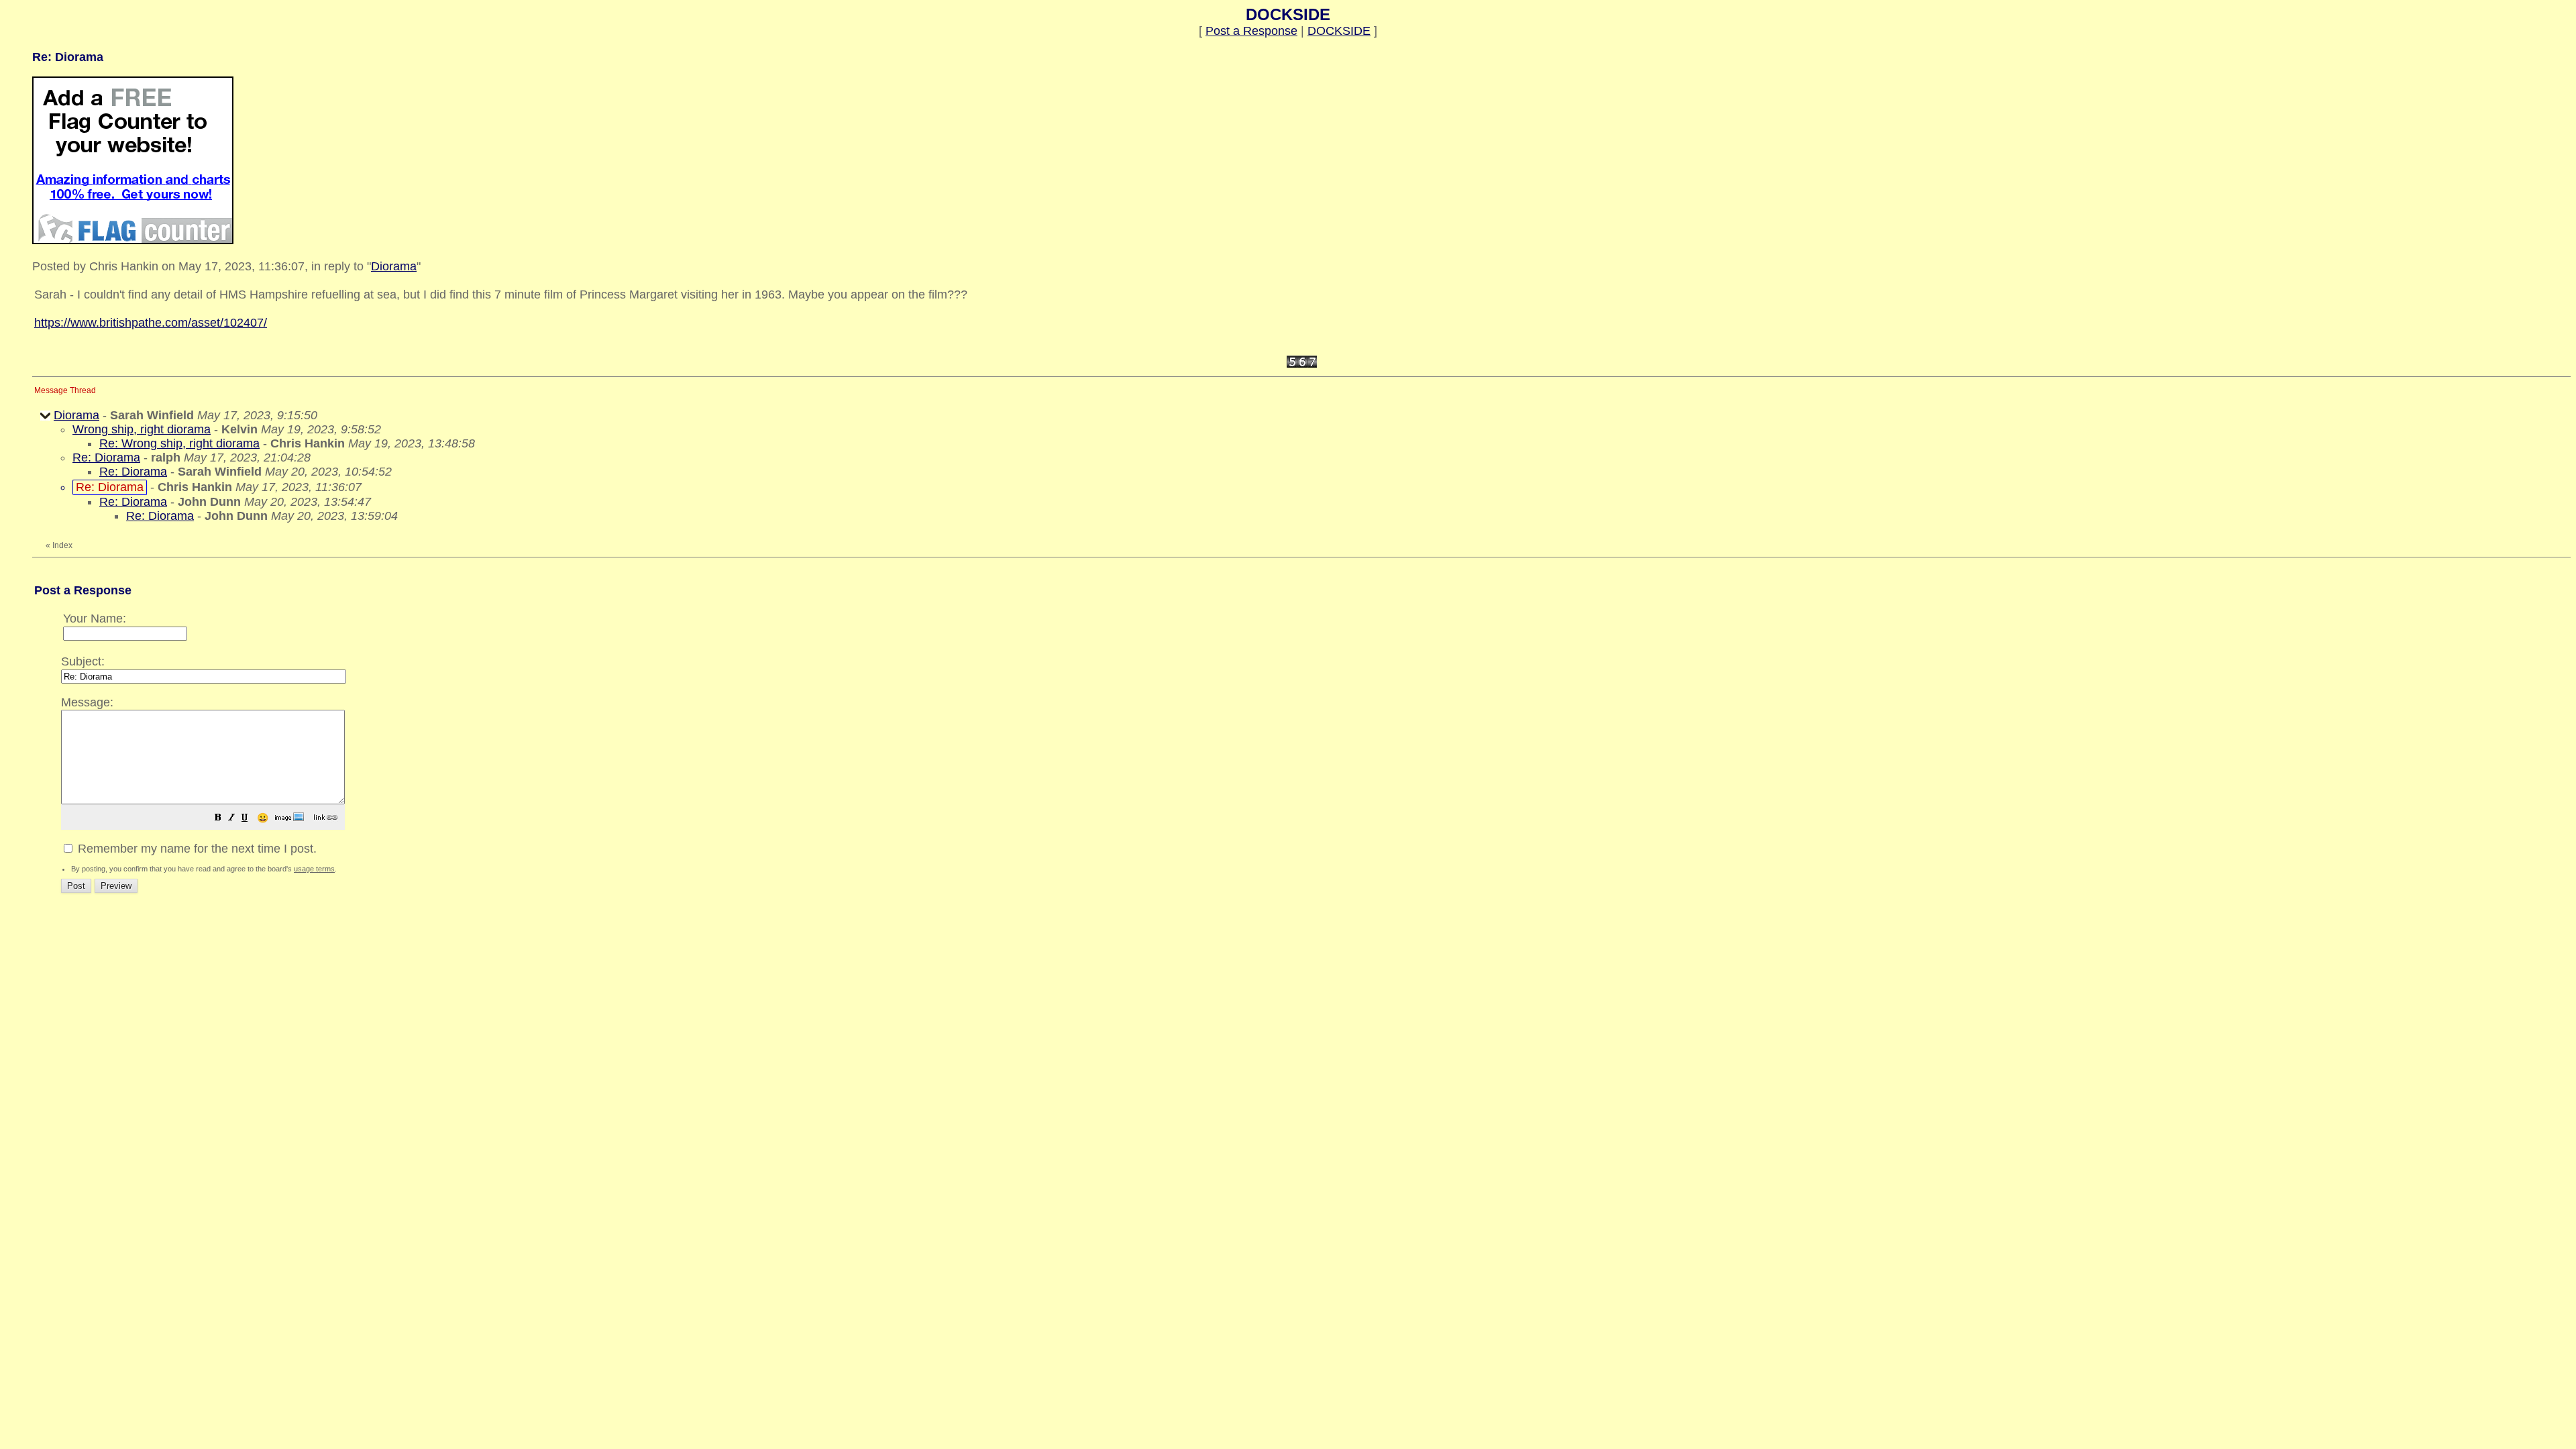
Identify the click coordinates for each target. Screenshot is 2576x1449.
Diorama (394, 266)
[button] (218, 818)
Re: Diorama (106, 458)
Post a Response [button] (1251, 31)
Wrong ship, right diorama (142, 429)
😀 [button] (263, 818)
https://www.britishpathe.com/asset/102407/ (151, 323)
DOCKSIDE (1339, 31)
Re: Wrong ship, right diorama (179, 443)
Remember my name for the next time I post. (196, 849)
